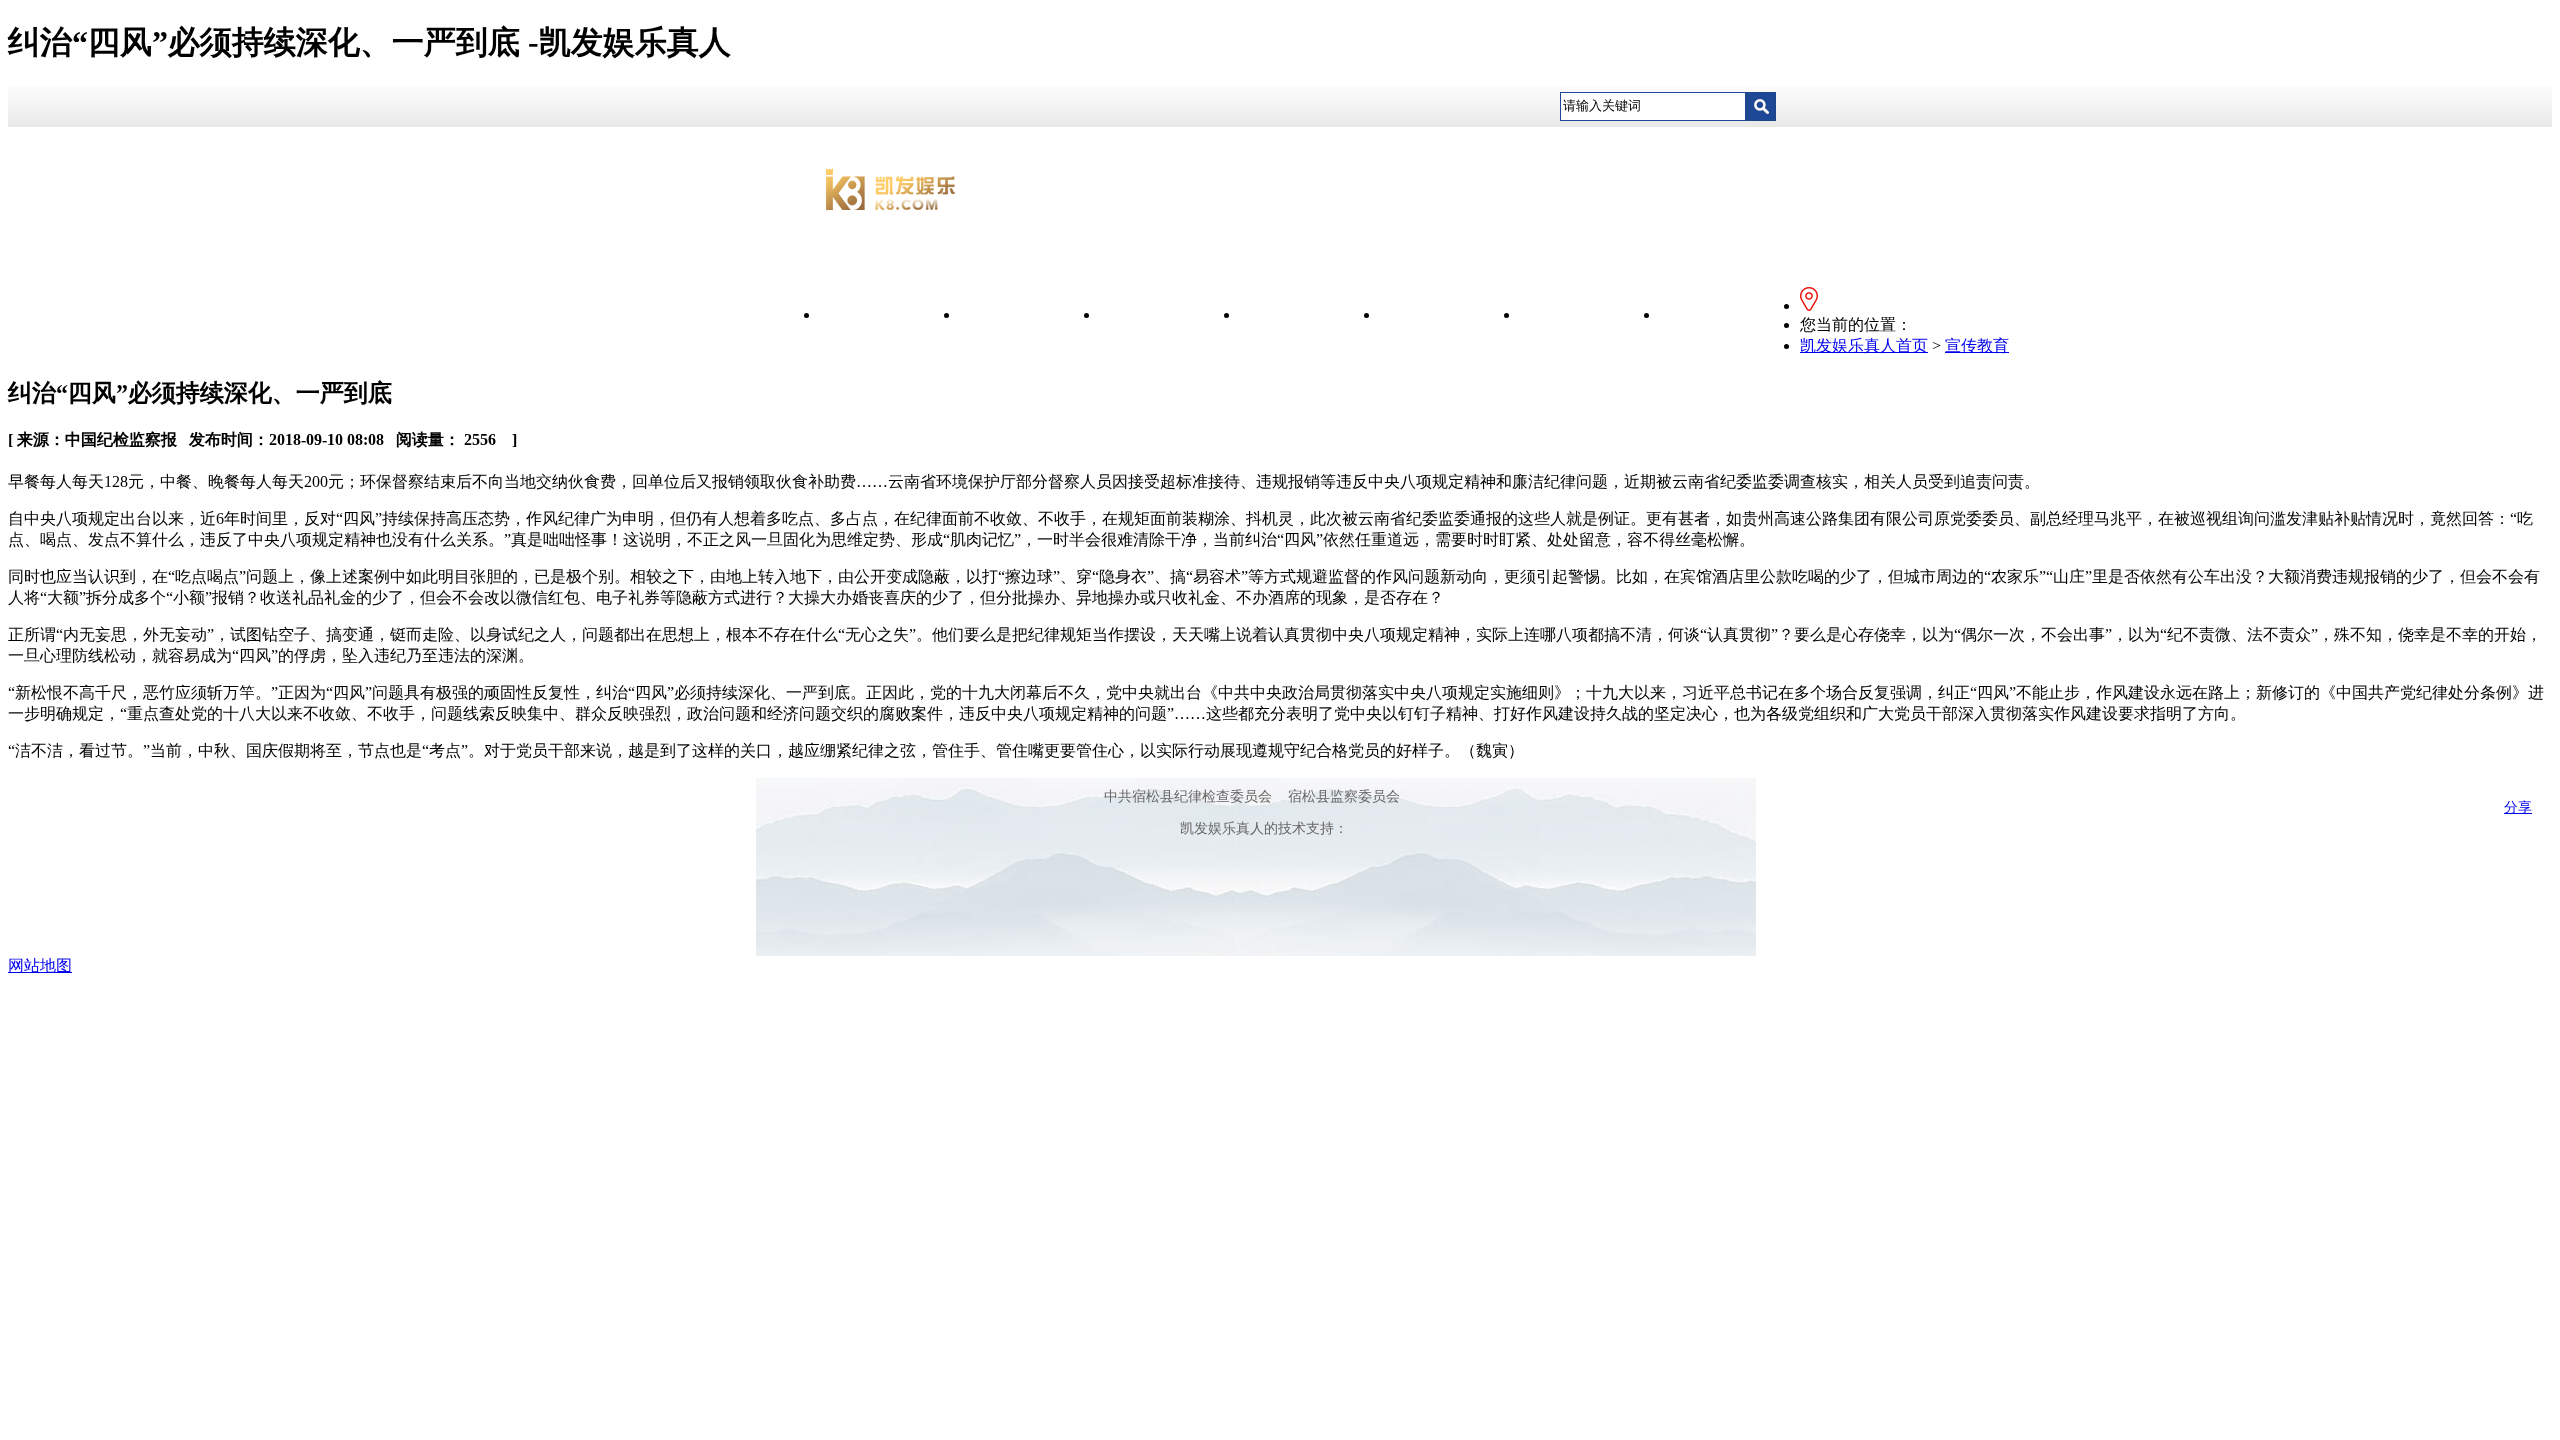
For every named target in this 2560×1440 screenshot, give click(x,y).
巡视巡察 (1730, 314)
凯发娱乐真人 (890, 314)
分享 (2518, 807)
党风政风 (1310, 314)
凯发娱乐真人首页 (1864, 345)
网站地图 (40, 965)
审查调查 (1590, 314)
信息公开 (1030, 314)
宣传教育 (1170, 314)
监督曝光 (1450, 314)
